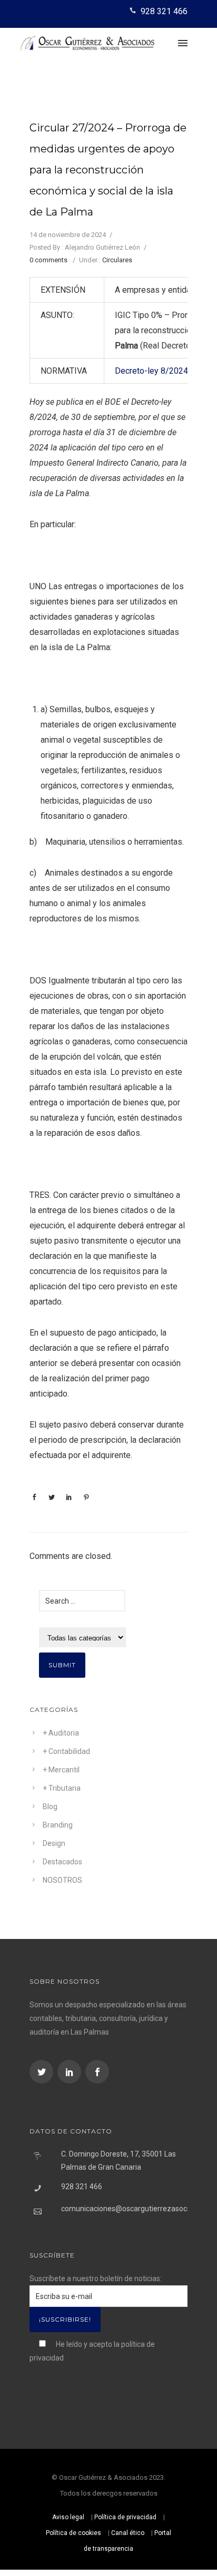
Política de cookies (73, 2533)
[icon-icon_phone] (134, 11)
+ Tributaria (62, 1788)
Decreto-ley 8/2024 (151, 371)
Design (54, 1843)
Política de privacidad (125, 2517)
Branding (58, 1825)
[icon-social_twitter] (43, 2072)
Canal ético (128, 2533)
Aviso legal (68, 2517)
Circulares (117, 260)
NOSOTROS (62, 1880)
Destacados (62, 1862)
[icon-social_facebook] (97, 2072)
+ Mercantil (61, 1770)
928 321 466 (164, 11)
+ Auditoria (61, 1733)
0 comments (48, 260)
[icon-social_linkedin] (71, 2072)
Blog (50, 1807)
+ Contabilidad (66, 1751)
